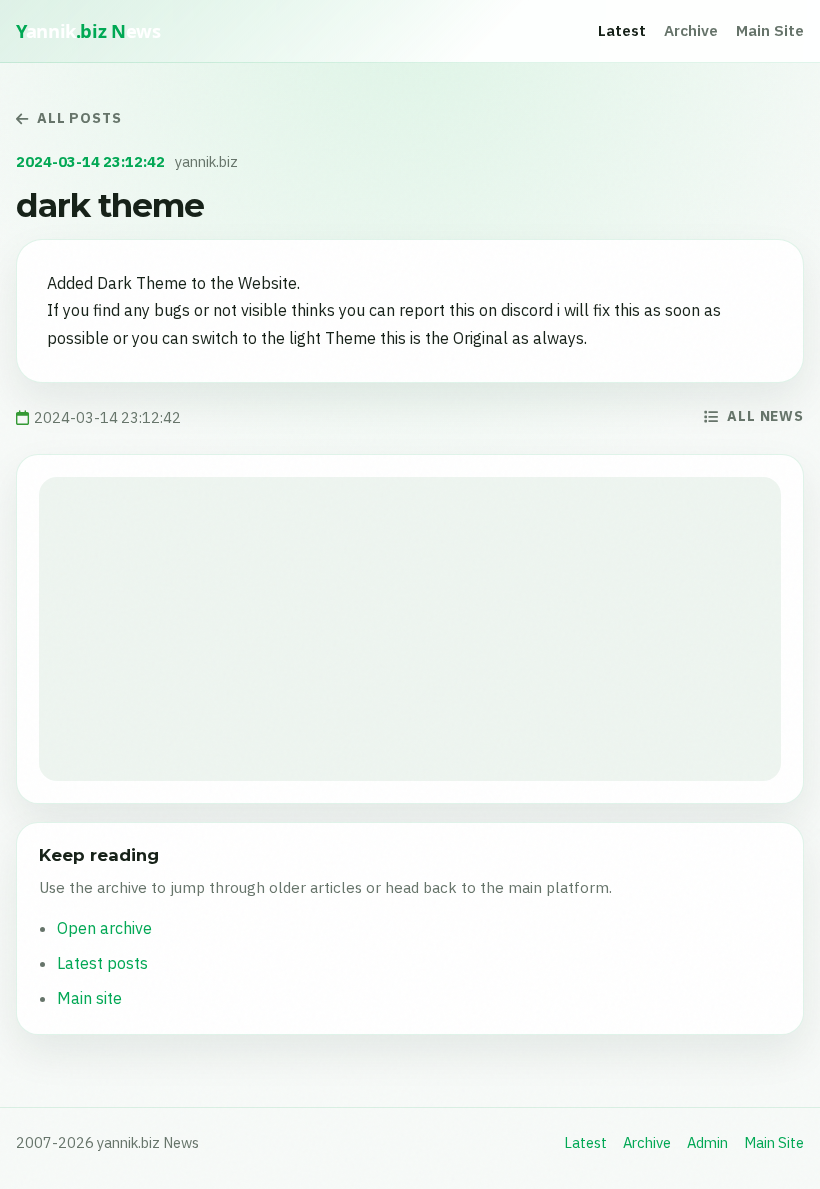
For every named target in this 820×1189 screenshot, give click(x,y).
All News (765, 416)
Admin (707, 1142)
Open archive (104, 928)
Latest (622, 30)
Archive (691, 30)
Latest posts (102, 963)
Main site (89, 998)
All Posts (79, 118)
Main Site (770, 30)
